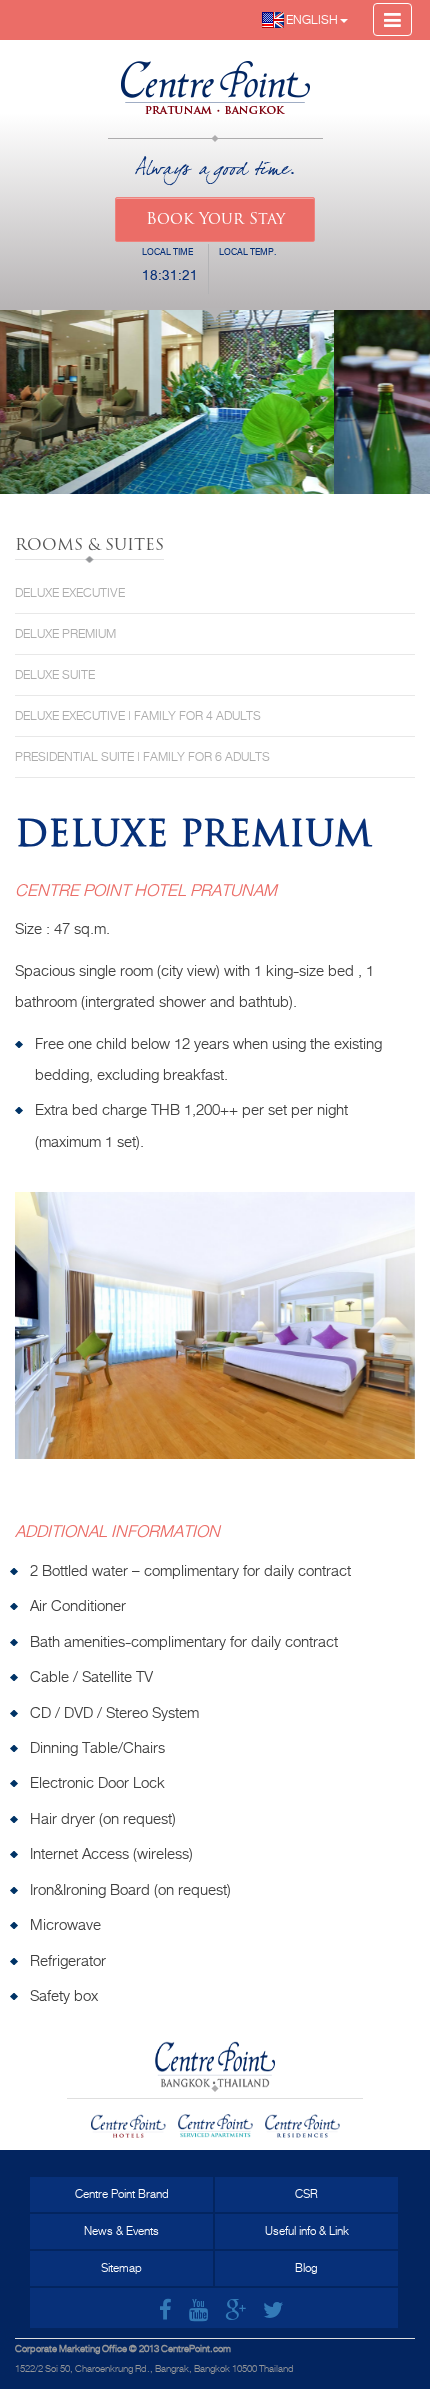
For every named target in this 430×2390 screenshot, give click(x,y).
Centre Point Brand (122, 2194)
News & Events (121, 2231)
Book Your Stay (215, 220)
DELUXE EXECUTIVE (70, 593)
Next (385, 1343)
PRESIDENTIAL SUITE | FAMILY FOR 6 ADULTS (142, 757)
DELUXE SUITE (55, 675)
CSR (306, 2194)
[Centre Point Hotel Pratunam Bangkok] (215, 78)
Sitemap (121, 2268)
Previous (45, 1343)
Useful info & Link (307, 2231)
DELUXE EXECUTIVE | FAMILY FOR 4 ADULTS (138, 716)
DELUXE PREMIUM (65, 634)
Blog (306, 2268)
